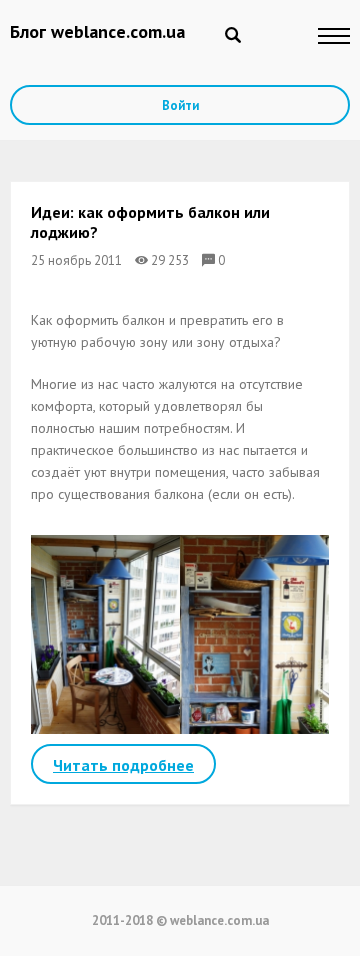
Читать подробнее (123, 765)
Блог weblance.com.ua (97, 31)
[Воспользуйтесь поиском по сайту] (233, 35)
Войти (180, 105)
